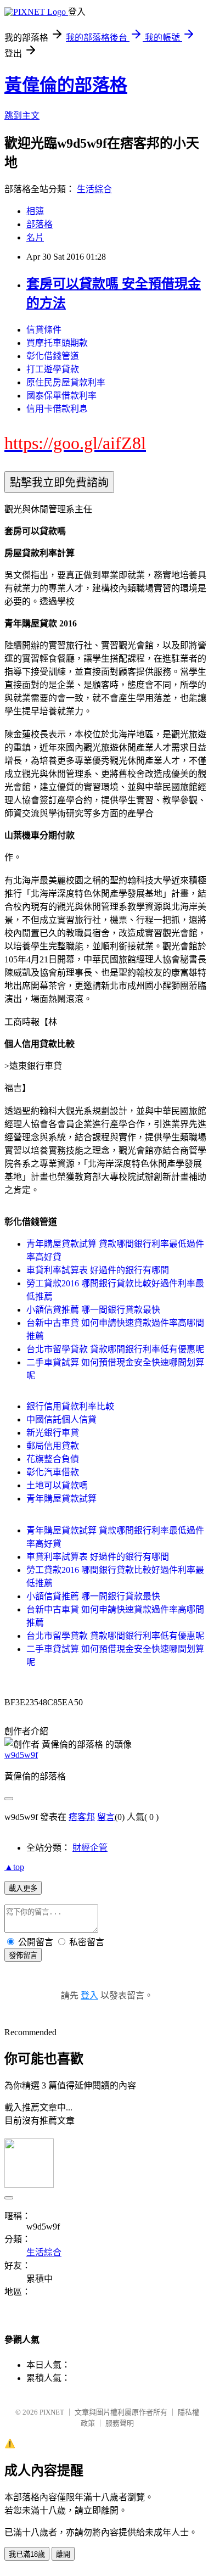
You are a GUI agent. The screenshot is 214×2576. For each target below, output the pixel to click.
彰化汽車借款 (53, 1472)
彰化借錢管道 (53, 356)
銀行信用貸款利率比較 (70, 1406)
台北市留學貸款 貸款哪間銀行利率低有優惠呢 (115, 1349)
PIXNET (52, 2412)
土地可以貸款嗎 (57, 1485)
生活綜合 (94, 189)
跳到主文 (22, 116)
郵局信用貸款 (53, 1446)
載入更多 (23, 1888)
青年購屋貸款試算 (61, 1499)
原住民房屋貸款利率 (66, 382)
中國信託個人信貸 (61, 1419)
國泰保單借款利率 (61, 396)
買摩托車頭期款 (57, 343)
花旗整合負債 (53, 1459)
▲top (14, 1867)
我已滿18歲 (27, 2554)
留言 (106, 1817)
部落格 (40, 224)
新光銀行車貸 (53, 1433)
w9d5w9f (21, 1755)
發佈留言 (23, 1955)
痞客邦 (82, 1817)
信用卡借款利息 (57, 409)
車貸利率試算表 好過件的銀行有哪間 (98, 1270)
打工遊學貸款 (53, 369)
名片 (35, 237)
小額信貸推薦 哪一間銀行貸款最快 (93, 1310)
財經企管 (90, 1848)
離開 (63, 2554)
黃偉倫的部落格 (66, 85)
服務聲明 (120, 2423)
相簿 (35, 211)
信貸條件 (44, 330)
